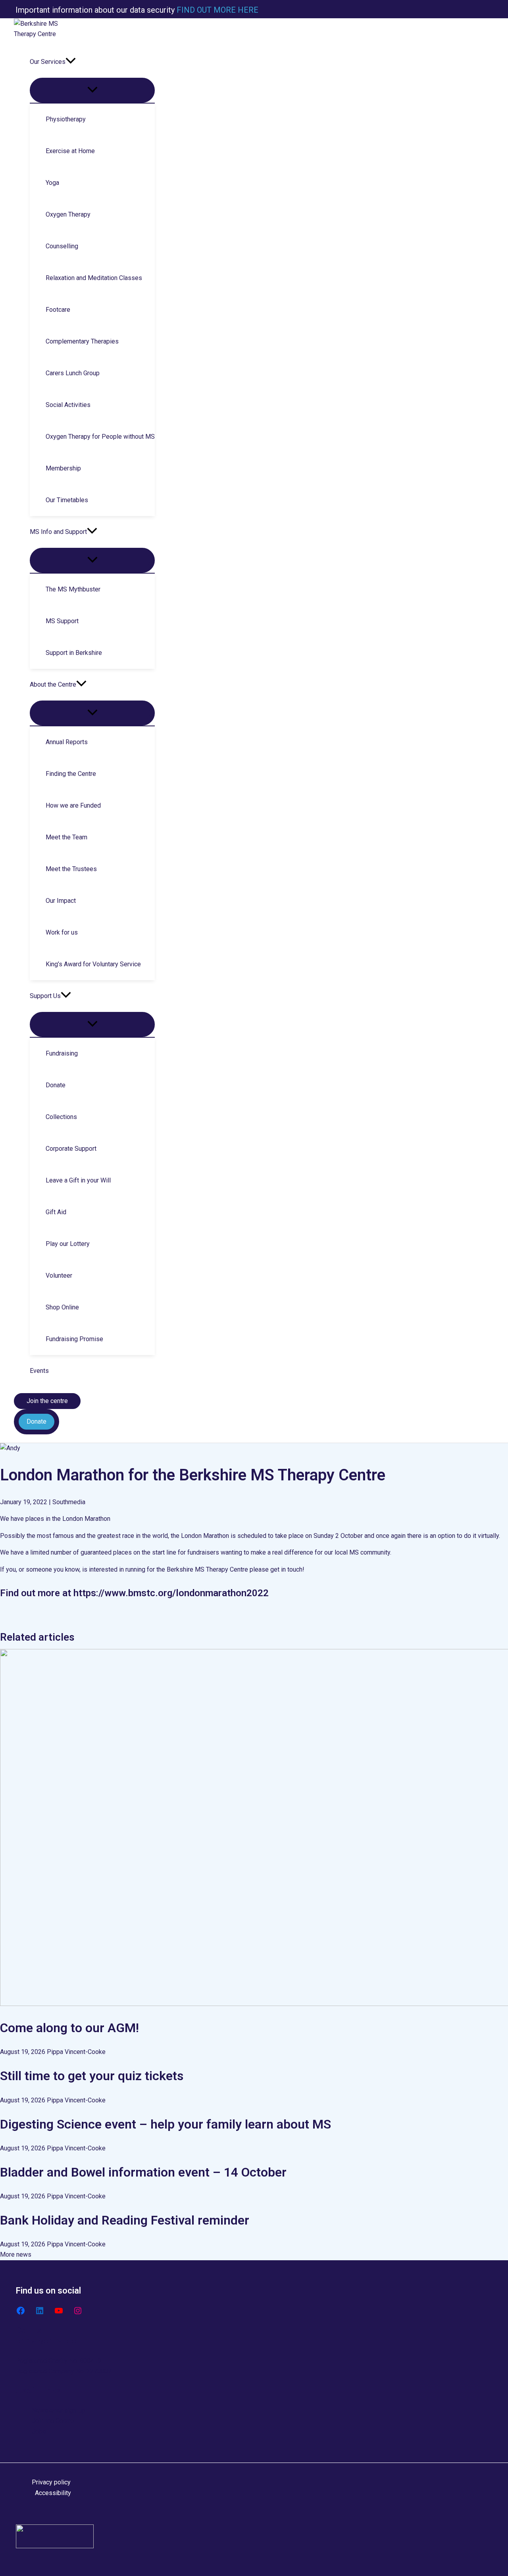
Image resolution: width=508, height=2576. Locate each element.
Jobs (39, 2431)
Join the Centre (53, 2421)
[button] (71, 62)
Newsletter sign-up (59, 2410)
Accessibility (53, 2493)
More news (16, 2254)
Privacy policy (51, 2482)
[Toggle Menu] (92, 90)
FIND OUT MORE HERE (216, 10)
